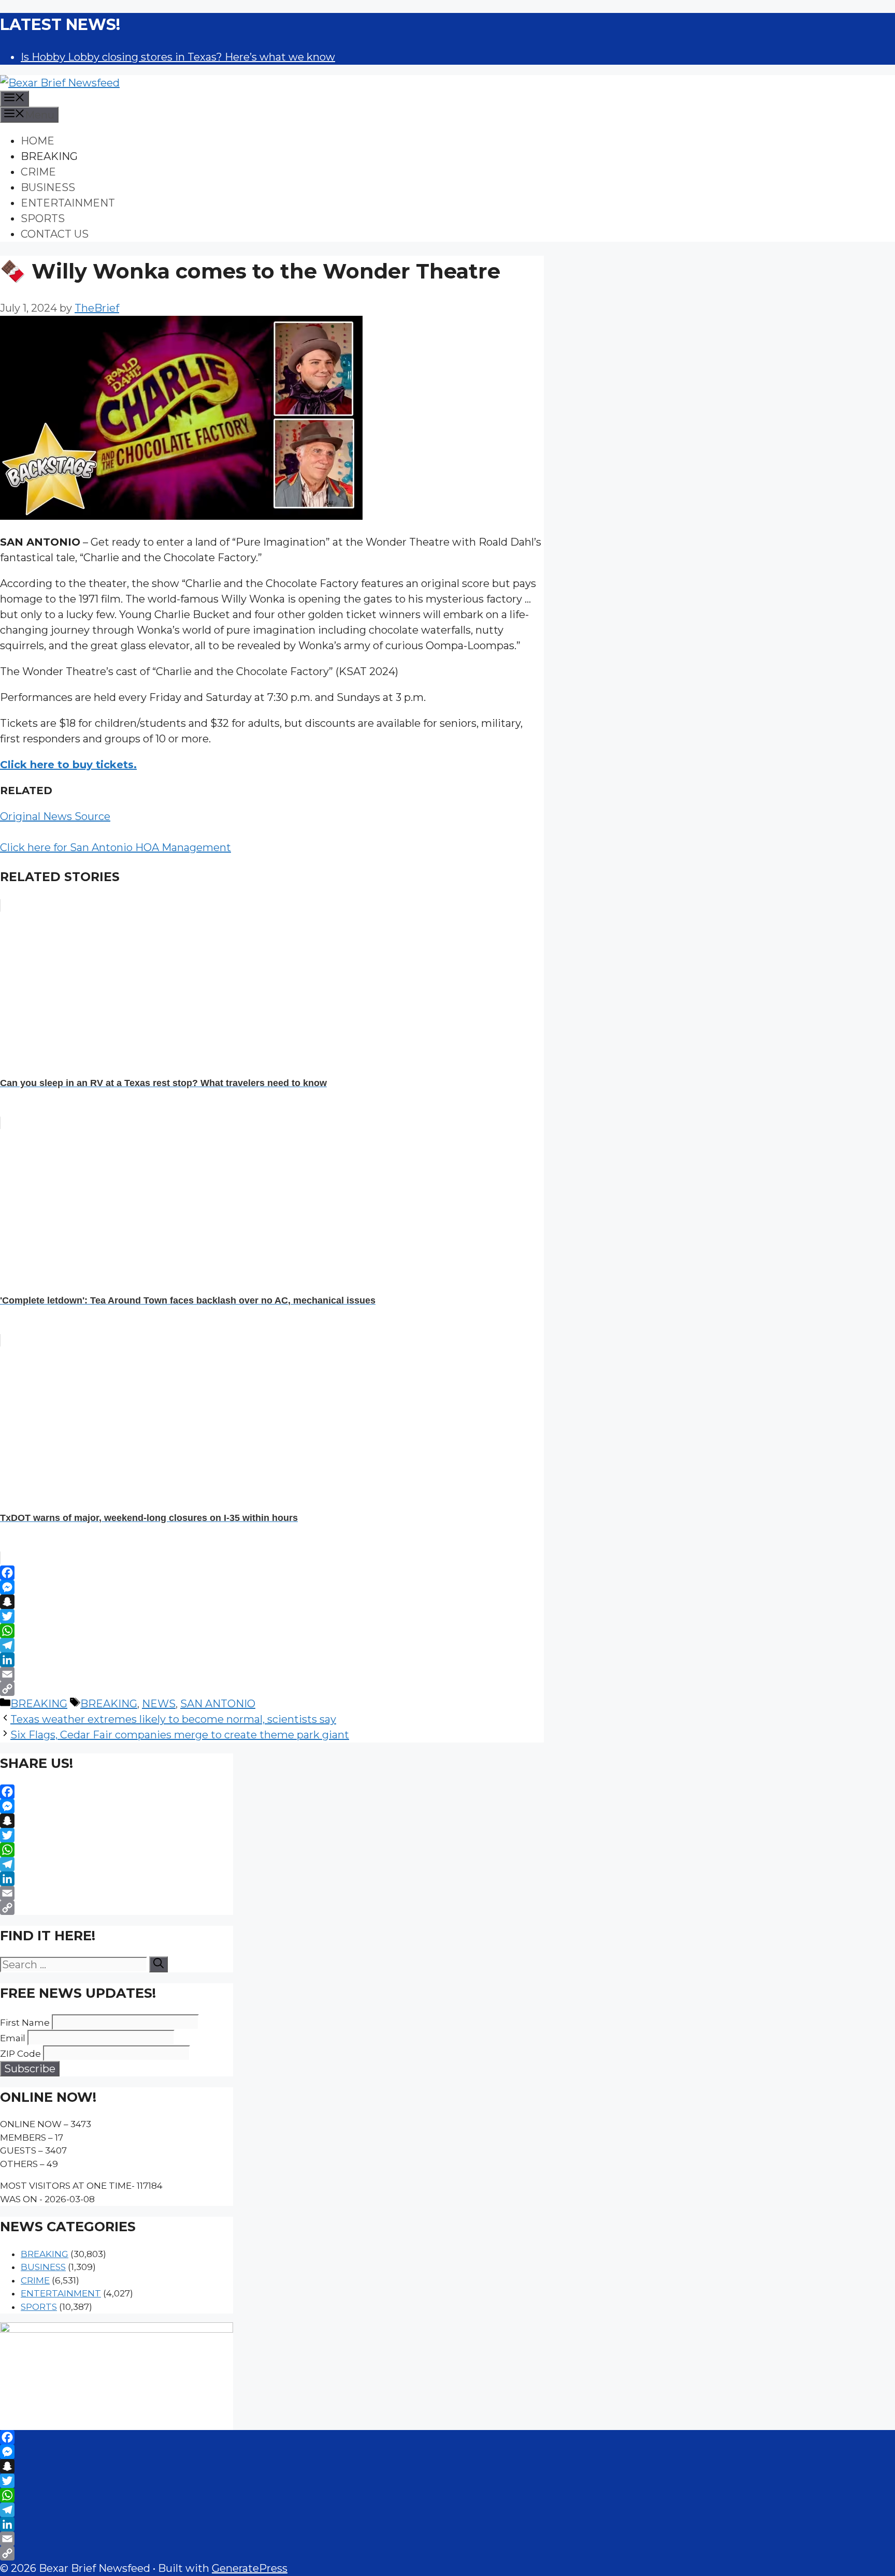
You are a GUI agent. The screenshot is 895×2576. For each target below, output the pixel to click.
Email (13, 2038)
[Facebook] (272, 1573)
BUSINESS (48, 187)
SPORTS (43, 218)
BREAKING (49, 156)
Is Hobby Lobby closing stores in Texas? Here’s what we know (178, 57)
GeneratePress (250, 2568)
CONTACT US (55, 234)
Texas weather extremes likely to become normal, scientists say (173, 1719)
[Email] (272, 1674)
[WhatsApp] (272, 1631)
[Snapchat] (272, 1602)
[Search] (158, 1964)
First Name (25, 2023)
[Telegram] (272, 1645)
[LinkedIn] (272, 1660)
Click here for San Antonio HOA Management (116, 847)
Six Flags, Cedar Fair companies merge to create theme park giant (180, 1735)
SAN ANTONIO (218, 1704)
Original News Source (55, 816)
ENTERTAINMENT (68, 203)
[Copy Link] (272, 1689)
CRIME (38, 172)
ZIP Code (20, 2054)
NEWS (159, 1704)
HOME (38, 141)
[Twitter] (272, 1616)
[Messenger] (272, 1587)
